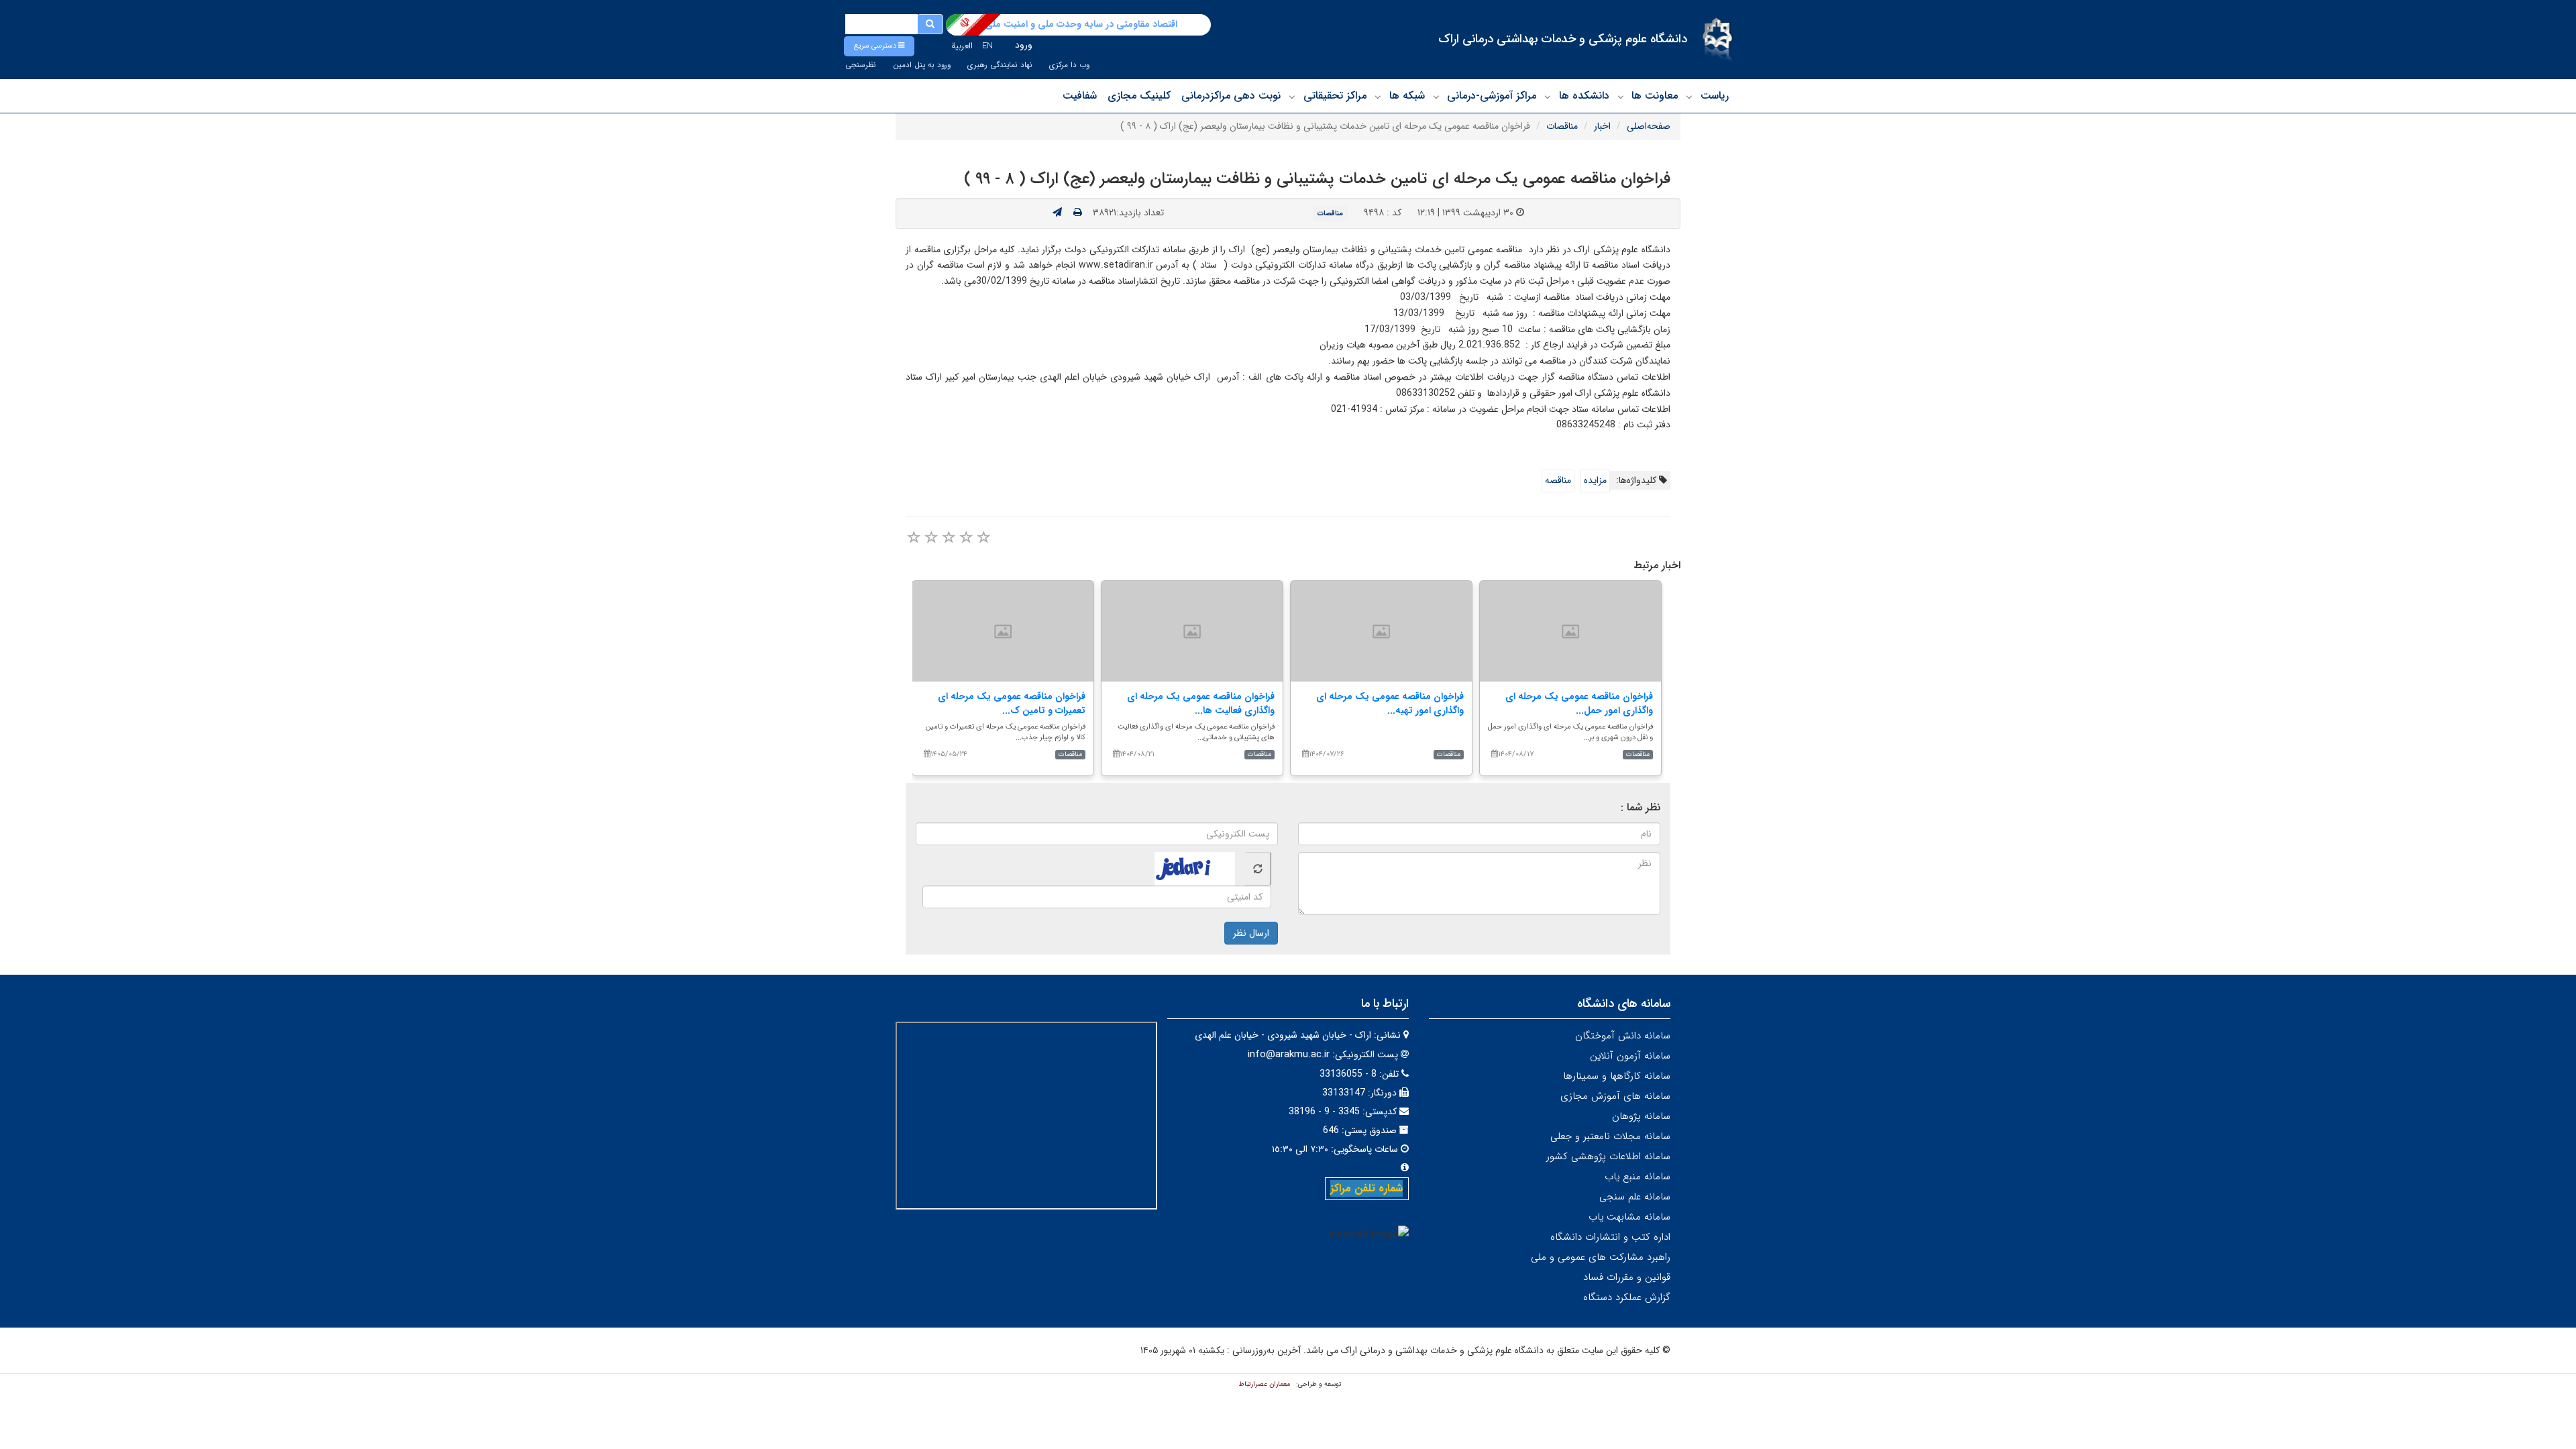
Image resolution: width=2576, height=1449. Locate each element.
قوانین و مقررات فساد (1627, 1277)
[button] (879, 46)
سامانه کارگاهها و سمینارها (1617, 1076)
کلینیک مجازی (1139, 96)
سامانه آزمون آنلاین (1630, 1056)
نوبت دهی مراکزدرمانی (1231, 96)
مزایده (1595, 480)
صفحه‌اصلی (1649, 126)
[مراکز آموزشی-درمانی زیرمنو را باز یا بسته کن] (1436, 97)
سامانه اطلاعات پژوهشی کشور (1608, 1157)
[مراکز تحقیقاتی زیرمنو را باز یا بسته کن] (1292, 97)
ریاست (1715, 96)
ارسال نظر (1251, 933)
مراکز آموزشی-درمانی (1492, 96)
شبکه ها (1407, 96)
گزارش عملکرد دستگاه (1627, 1297)
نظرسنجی (861, 65)
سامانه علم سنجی (1635, 1197)
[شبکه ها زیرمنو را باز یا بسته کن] (1378, 97)
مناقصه (1558, 480)
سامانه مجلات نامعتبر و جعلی (1610, 1136)
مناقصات (1562, 126)
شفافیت (1080, 96)
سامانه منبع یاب (1638, 1177)
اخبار (1602, 126)
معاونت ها (1655, 96)
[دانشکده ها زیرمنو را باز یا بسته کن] (1548, 97)
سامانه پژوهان (1641, 1116)
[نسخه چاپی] (1078, 213)
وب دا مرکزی (1069, 65)
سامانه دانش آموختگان (1623, 1036)
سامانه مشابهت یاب (1629, 1217)
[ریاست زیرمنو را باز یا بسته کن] (1689, 97)
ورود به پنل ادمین (922, 65)
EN (987, 46)
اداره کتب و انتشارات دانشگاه (1610, 1237)
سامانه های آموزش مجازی (1615, 1096)
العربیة (962, 46)
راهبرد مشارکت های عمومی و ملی (1601, 1257)
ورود (1024, 45)
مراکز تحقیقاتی (1335, 96)
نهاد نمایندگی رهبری (1000, 65)
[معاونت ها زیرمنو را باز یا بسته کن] (1621, 97)
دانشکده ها (1584, 96)
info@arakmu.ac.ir (1289, 1055)
